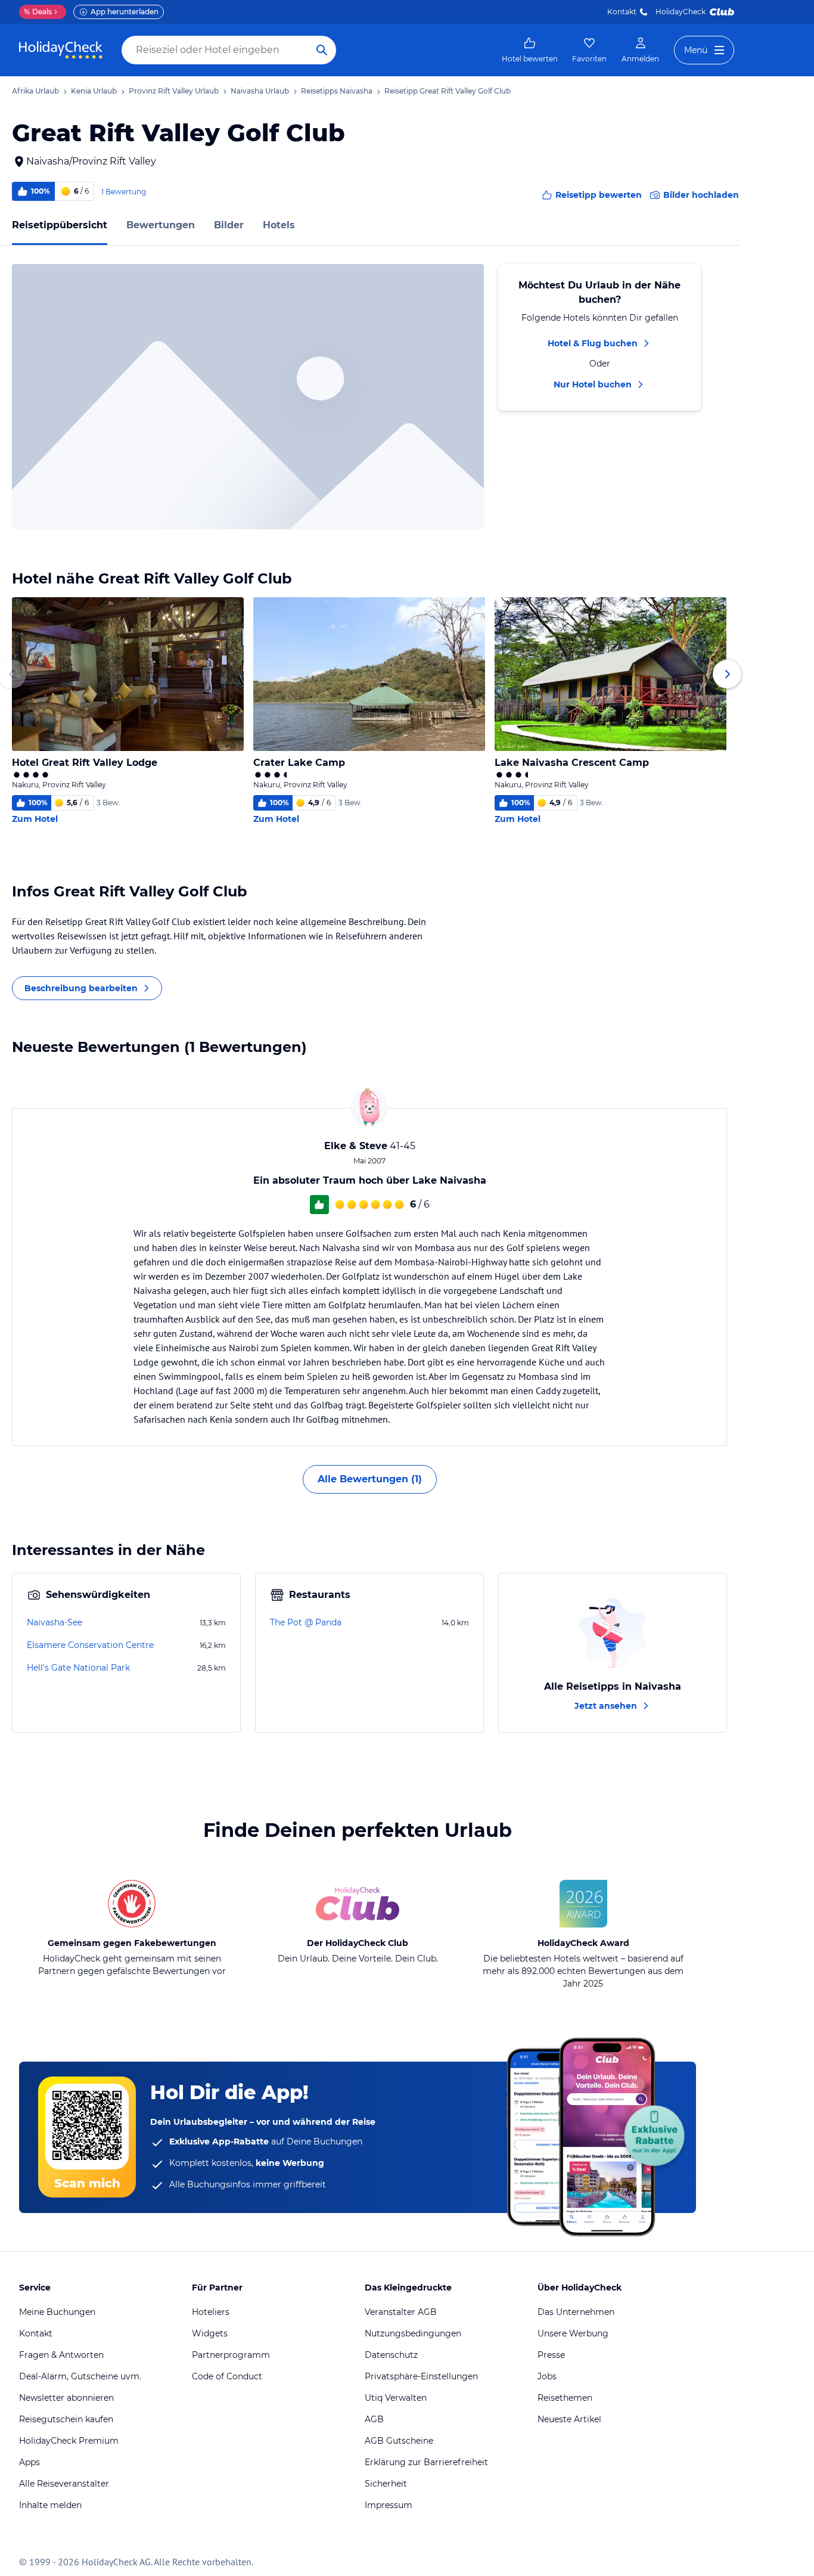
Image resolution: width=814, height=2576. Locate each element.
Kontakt (622, 12)
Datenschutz (391, 2355)
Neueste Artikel (569, 2419)
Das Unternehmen (576, 2312)
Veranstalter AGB (401, 2312)
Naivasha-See (55, 1622)
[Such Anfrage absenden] (322, 50)
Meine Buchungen (57, 2312)
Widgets (210, 2333)
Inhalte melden (50, 2505)
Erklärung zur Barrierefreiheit (426, 2462)
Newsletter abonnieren (66, 2398)
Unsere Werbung (573, 2333)
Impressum (389, 2505)
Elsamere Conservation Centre (90, 1645)
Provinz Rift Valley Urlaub (174, 91)
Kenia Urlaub (94, 91)
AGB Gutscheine (399, 2441)
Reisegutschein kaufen (66, 2419)
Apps (29, 2462)
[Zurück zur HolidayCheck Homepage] (61, 50)
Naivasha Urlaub (260, 91)
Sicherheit (386, 2484)
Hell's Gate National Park (78, 1668)
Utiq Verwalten (396, 2398)
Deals (38, 12)
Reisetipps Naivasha (337, 91)
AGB (374, 2419)
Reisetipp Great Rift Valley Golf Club (448, 91)
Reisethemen (565, 2398)
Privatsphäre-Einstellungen (421, 2376)
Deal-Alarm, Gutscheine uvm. (80, 2376)
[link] (530, 50)
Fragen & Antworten (61, 2355)
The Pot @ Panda (306, 1622)
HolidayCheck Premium (69, 2441)
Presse (551, 2355)
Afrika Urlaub (35, 91)
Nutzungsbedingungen (413, 2333)
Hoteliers (211, 2312)
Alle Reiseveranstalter (64, 2484)
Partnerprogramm (231, 2355)
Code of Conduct (227, 2376)
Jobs (547, 2376)
